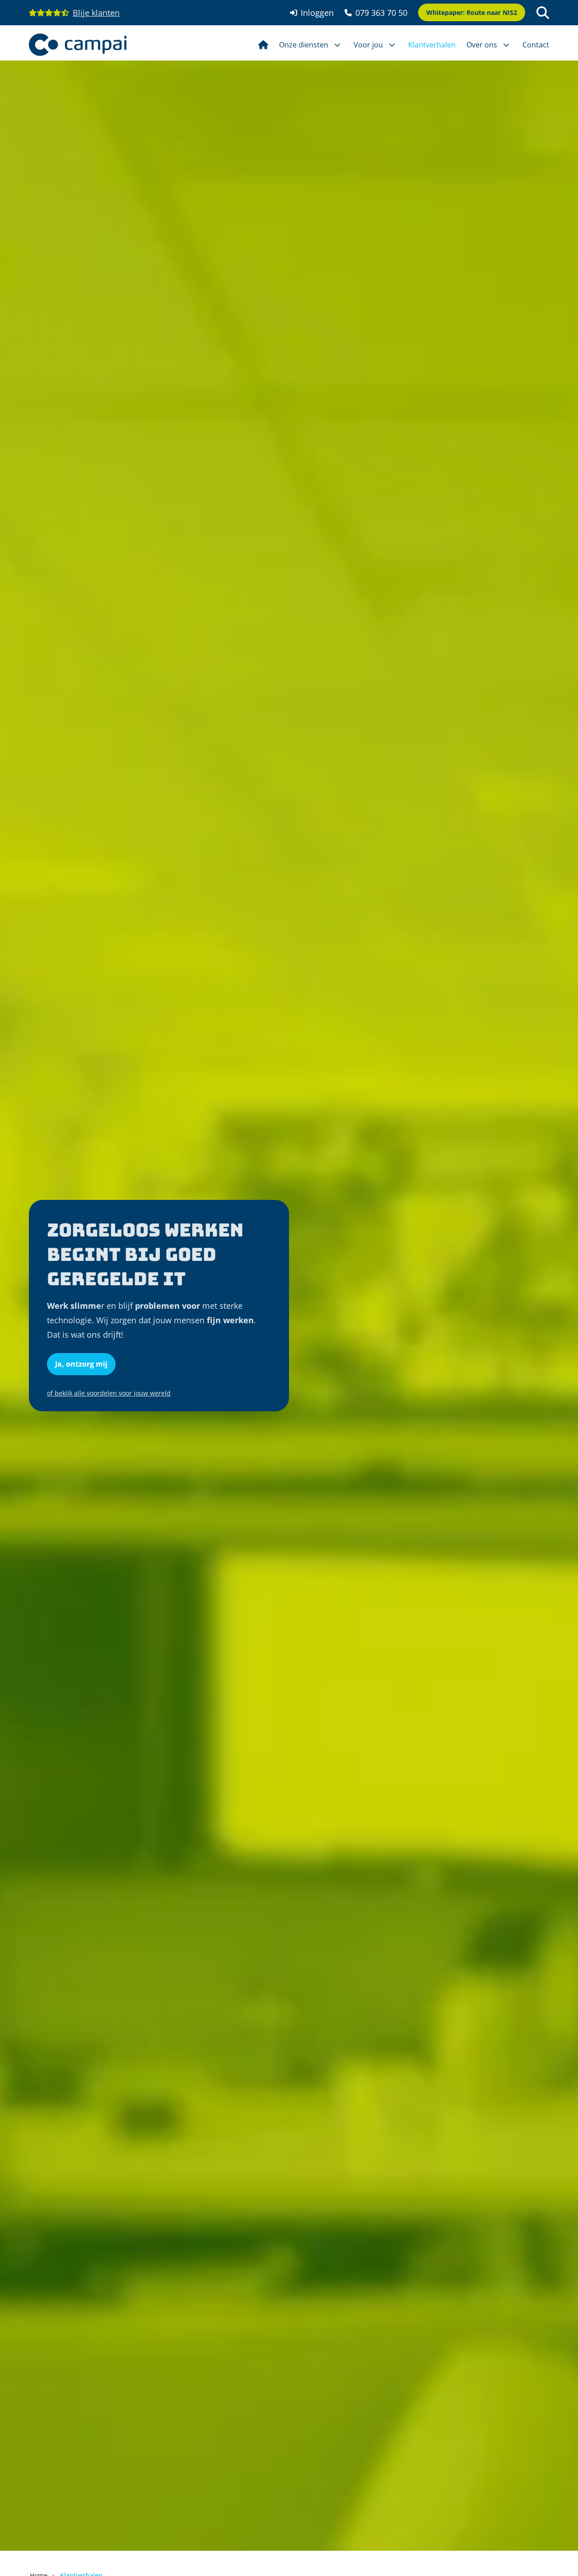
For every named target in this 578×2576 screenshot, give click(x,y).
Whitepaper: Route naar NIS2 (472, 12)
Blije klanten (96, 13)
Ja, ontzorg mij (81, 1364)
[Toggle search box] (543, 13)
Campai (78, 45)
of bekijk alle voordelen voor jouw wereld (109, 1393)
